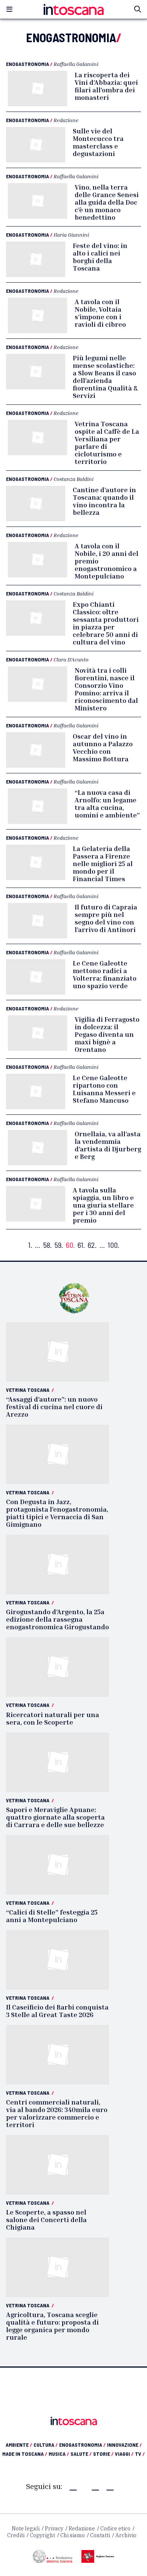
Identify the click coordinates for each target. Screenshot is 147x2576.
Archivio (126, 2535)
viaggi (124, 2454)
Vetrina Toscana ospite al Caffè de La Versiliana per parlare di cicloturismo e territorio (107, 442)
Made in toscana (25, 2454)
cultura (46, 2445)
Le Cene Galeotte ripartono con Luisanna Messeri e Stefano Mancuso (104, 1089)
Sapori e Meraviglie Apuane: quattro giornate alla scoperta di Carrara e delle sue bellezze (55, 1817)
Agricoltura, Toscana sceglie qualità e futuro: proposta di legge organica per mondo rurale (52, 2326)
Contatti (100, 2535)
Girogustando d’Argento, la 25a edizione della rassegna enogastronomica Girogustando (57, 1619)
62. (92, 1245)
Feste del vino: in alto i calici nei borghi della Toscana (100, 257)
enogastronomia (82, 2445)
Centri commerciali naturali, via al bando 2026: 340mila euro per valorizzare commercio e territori (57, 2113)
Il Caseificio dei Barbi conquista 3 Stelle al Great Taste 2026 (57, 2011)
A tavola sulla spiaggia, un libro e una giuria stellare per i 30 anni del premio (103, 1205)
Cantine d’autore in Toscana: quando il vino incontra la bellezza (104, 501)
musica (59, 2454)
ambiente (19, 2445)
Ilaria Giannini (71, 235)
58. (47, 1245)
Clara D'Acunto (71, 659)
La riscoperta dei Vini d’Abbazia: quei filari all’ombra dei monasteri (106, 86)
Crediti (16, 2535)
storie (103, 2454)
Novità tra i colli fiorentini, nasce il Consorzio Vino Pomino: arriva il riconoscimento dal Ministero (106, 689)
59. (59, 1245)
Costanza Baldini (73, 479)
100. (113, 1245)
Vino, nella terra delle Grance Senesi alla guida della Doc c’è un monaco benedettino (107, 202)
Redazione (66, 120)
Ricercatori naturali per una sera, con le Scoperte (53, 1718)
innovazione (124, 2445)
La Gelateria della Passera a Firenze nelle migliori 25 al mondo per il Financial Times (103, 863)
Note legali (26, 2529)
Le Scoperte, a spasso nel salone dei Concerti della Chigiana (46, 2219)
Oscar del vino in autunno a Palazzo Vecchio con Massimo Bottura (103, 747)
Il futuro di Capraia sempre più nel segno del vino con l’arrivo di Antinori (106, 918)
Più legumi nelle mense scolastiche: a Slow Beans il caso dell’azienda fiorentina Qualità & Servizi (105, 377)
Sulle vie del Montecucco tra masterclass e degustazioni (98, 142)
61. (81, 1245)
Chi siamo (73, 2535)
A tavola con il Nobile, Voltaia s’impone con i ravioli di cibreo (100, 313)
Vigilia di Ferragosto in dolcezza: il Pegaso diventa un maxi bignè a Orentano (107, 1034)
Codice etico (115, 2529)
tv (140, 2454)
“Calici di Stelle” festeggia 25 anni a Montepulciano (52, 1916)
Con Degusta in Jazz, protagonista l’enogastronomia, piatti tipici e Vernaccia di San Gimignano (57, 1513)
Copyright (42, 2535)
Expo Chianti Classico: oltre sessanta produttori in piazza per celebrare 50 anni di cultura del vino (106, 623)
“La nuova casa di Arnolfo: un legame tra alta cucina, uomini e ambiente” (107, 804)
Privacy (54, 2529)
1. (30, 1245)
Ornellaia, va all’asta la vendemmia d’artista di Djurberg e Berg (108, 1145)
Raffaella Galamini (76, 64)
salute (81, 2454)
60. (70, 1245)
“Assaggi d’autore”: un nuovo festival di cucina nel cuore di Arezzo (54, 1407)
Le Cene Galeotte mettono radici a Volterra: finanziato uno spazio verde (105, 974)
